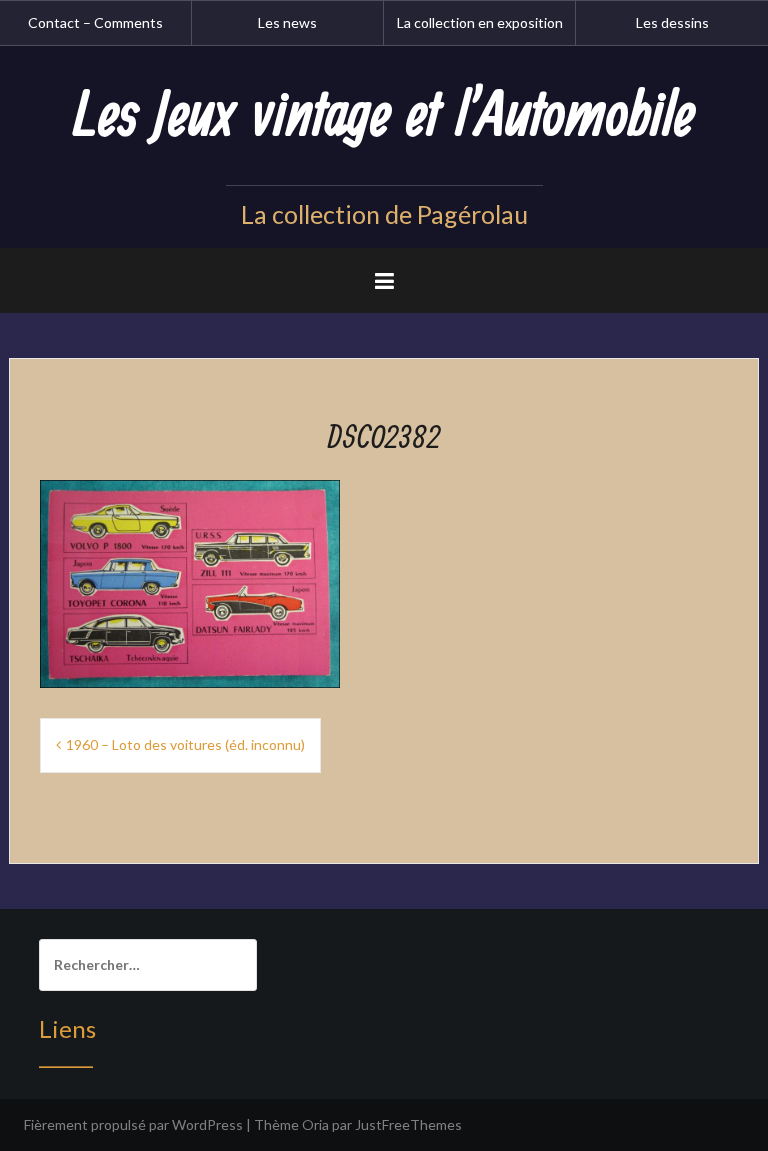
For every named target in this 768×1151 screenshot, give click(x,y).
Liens (67, 1028)
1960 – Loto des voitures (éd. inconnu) (185, 744)
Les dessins (672, 22)
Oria (315, 1124)
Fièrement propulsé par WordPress (133, 1124)
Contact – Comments (95, 22)
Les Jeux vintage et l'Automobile (384, 117)
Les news (287, 22)
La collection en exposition (480, 22)
